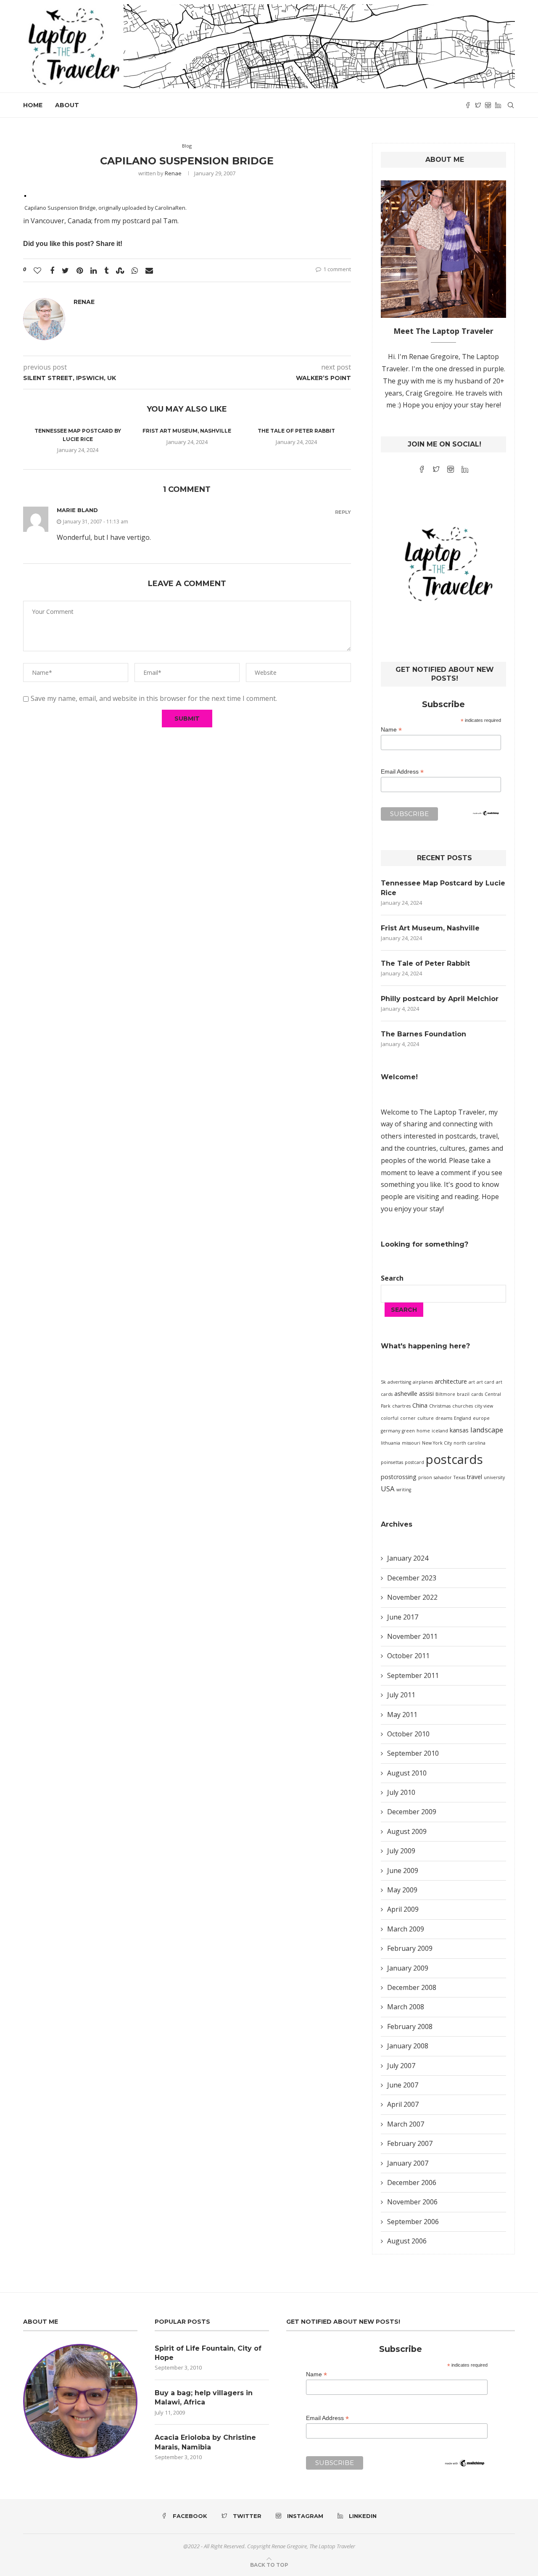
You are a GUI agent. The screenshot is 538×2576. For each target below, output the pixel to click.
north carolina (469, 1443)
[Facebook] (468, 105)
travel (475, 1477)
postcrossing (399, 1477)
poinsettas (392, 1462)
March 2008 (406, 2007)
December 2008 (412, 1987)
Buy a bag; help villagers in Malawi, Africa (204, 2398)
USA (388, 1489)
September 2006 (413, 2222)
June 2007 (403, 2085)
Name (391, 730)
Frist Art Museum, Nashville (187, 431)
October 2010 (408, 1734)
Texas (459, 1477)
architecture (451, 1381)
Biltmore (445, 1394)
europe (481, 1418)
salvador (443, 1477)
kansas (459, 1430)
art (472, 1382)
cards (477, 1394)
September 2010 (413, 1753)
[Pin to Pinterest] (80, 270)
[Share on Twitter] (65, 270)
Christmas (440, 1406)
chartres (401, 1406)
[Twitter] (478, 105)
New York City (437, 1443)
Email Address (402, 772)
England (463, 1418)
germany (390, 1431)
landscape (487, 1430)
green (408, 1431)
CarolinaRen (170, 208)
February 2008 (410, 2026)
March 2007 (406, 2124)
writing (404, 1490)
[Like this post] (37, 270)
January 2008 (408, 2046)
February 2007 (410, 2143)
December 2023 (412, 1578)
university (494, 1477)
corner (408, 1418)
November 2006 (412, 2202)
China (420, 1405)
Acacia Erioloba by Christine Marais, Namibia (205, 2442)
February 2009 (410, 1948)
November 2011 (412, 1636)
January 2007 (408, 2163)
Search (392, 1278)
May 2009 (402, 1890)
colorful (390, 1418)
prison (425, 1477)
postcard (414, 1462)
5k (383, 1382)
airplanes (423, 1382)
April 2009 (403, 1909)
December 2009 (412, 1812)
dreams (444, 1418)
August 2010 (407, 1773)
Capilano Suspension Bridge (60, 208)
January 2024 (408, 1558)
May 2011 (402, 1715)
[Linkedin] (498, 105)
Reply (343, 512)
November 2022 (412, 1597)
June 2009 (403, 1871)
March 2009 (406, 1929)
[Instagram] (488, 105)
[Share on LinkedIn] (94, 270)
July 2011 (401, 1695)
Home (33, 105)
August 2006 (407, 2241)
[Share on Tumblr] (106, 270)
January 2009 (408, 1968)
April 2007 (403, 2104)
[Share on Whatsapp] (135, 270)
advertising (399, 1382)
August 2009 (407, 1831)
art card (485, 1382)
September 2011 (413, 1675)
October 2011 (408, 1656)
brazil (463, 1394)
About (67, 105)
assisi (426, 1394)
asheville (406, 1394)
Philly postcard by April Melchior (440, 999)
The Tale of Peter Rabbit (296, 431)
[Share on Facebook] (52, 270)
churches (463, 1406)
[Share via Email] (149, 270)
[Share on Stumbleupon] (120, 270)
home (423, 1431)
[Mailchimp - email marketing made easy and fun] (486, 816)
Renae (173, 173)
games (479, 1148)
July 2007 (401, 2066)
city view (484, 1406)
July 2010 (401, 1792)
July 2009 (401, 1851)
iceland (440, 1431)
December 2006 (412, 2182)
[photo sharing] (25, 195)
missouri (411, 1443)
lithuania (390, 1443)
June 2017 (403, 1617)
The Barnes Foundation (423, 1034)
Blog (187, 146)
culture (426, 1418)
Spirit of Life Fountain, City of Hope (208, 2353)
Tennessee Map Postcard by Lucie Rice (443, 888)
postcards (454, 1459)
